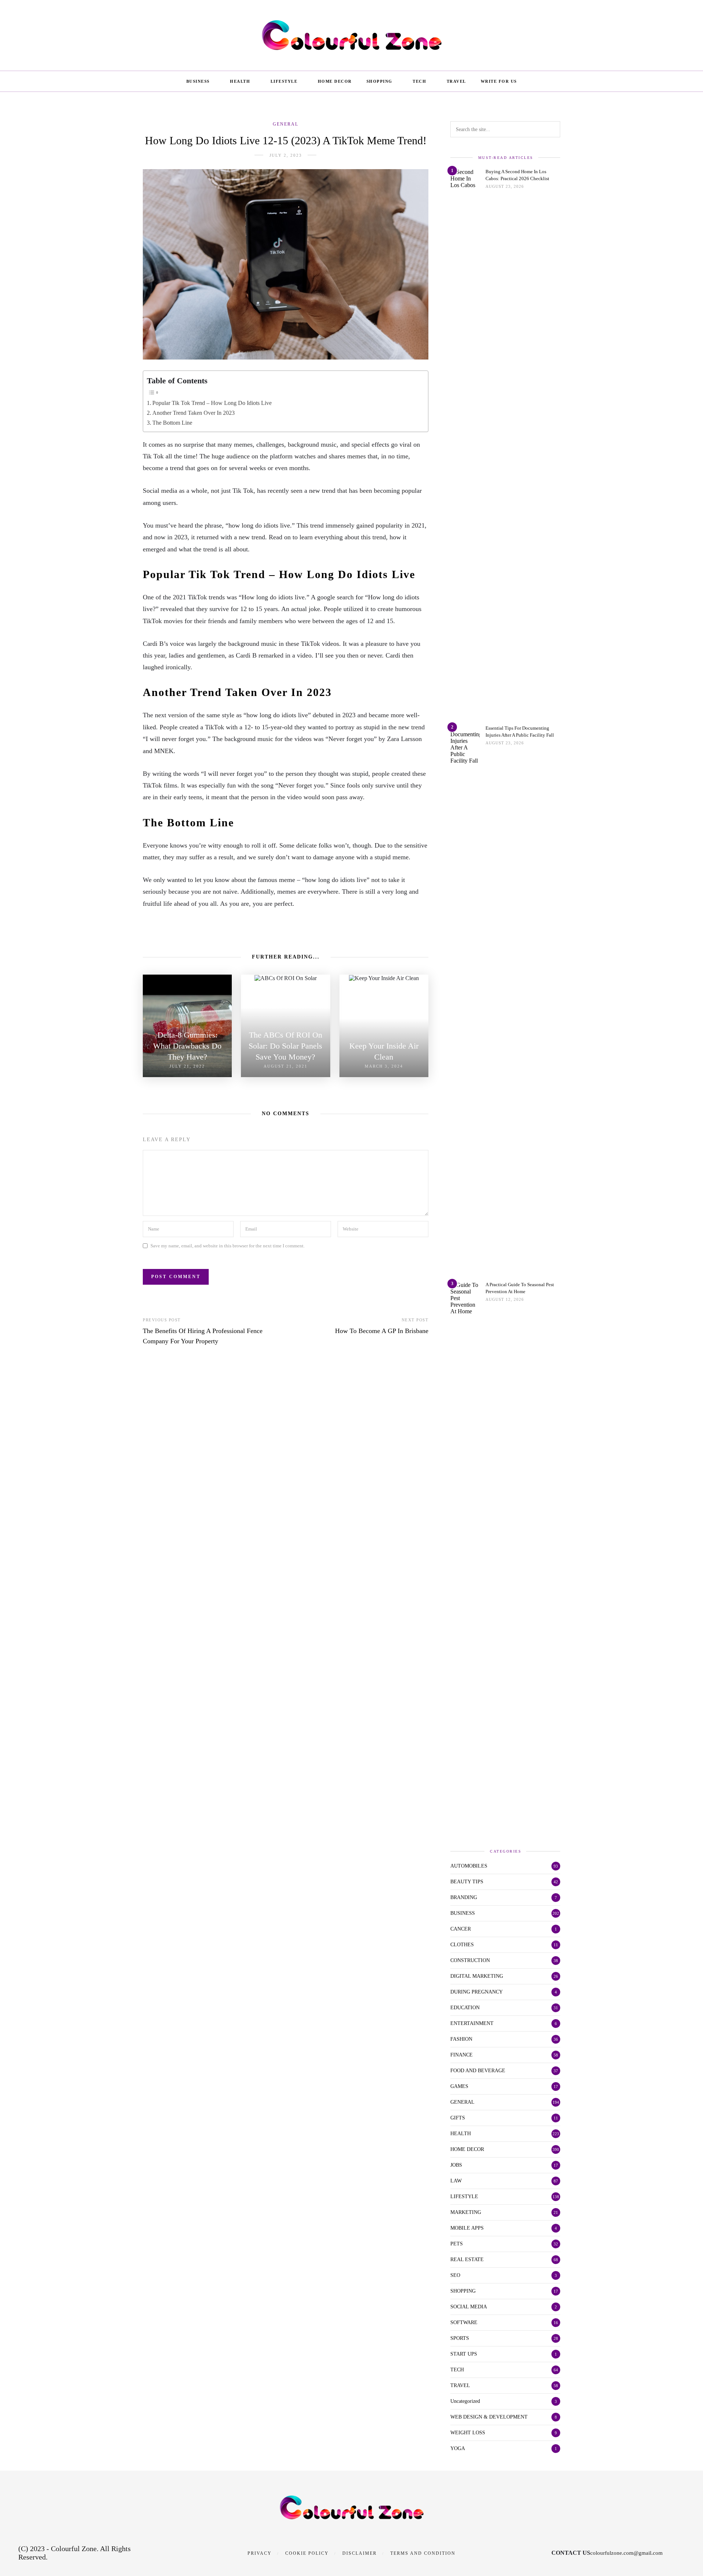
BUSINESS (198, 81)
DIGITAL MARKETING (477, 1976)
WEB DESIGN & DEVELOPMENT (489, 2417)
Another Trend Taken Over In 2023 (194, 413)
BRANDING (464, 1897)
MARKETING (466, 2212)
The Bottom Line (172, 423)
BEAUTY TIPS (467, 1882)
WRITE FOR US (499, 81)
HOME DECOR (335, 81)
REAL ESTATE (467, 2259)
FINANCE (462, 2055)
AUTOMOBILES (469, 1866)
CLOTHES (462, 1945)
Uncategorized (465, 2401)
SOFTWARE (464, 2322)
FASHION (461, 2039)
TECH (419, 81)
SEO (455, 2275)
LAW (456, 2181)
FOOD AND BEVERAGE (478, 2071)
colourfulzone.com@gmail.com (626, 2553)
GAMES (459, 2086)
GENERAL (286, 124)
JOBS (456, 2165)
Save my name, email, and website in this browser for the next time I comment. (228, 1246)
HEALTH (240, 81)
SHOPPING (380, 81)
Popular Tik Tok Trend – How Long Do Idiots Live (212, 403)
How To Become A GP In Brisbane (382, 1331)
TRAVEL (456, 81)
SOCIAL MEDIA (469, 2307)
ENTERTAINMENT (472, 2023)
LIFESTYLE (284, 81)
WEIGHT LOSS (468, 2433)
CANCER (461, 1929)
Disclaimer (360, 2553)
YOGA (458, 2448)
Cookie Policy (307, 2553)
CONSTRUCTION (470, 1960)
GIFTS (458, 2118)
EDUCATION (465, 2008)
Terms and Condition (423, 2553)
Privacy (260, 2553)
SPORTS (460, 2338)
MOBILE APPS (467, 2228)
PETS (457, 2244)
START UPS (464, 2354)
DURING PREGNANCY (477, 1992)
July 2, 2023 (286, 155)
